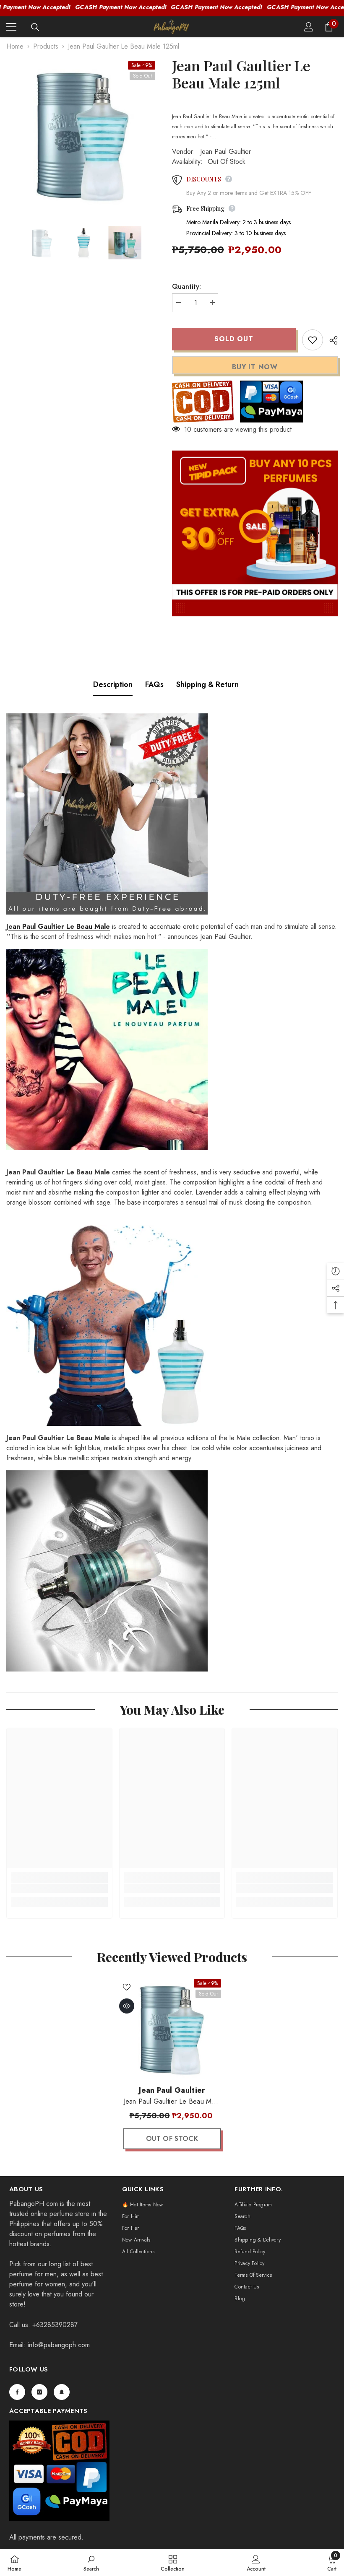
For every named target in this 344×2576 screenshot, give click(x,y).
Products (46, 46)
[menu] (11, 27)
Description (113, 684)
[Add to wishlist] (313, 340)
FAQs (154, 684)
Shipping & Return (207, 684)
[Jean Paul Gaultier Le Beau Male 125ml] (172, 2028)
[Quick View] (127, 2006)
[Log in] (309, 27)
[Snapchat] (62, 2392)
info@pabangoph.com (59, 2345)
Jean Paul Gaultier (225, 152)
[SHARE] (330, 340)
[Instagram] (39, 2392)
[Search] (35, 27)
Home (15, 46)
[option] (83, 133)
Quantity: (186, 286)
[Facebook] (17, 2392)
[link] (59, 1888)
